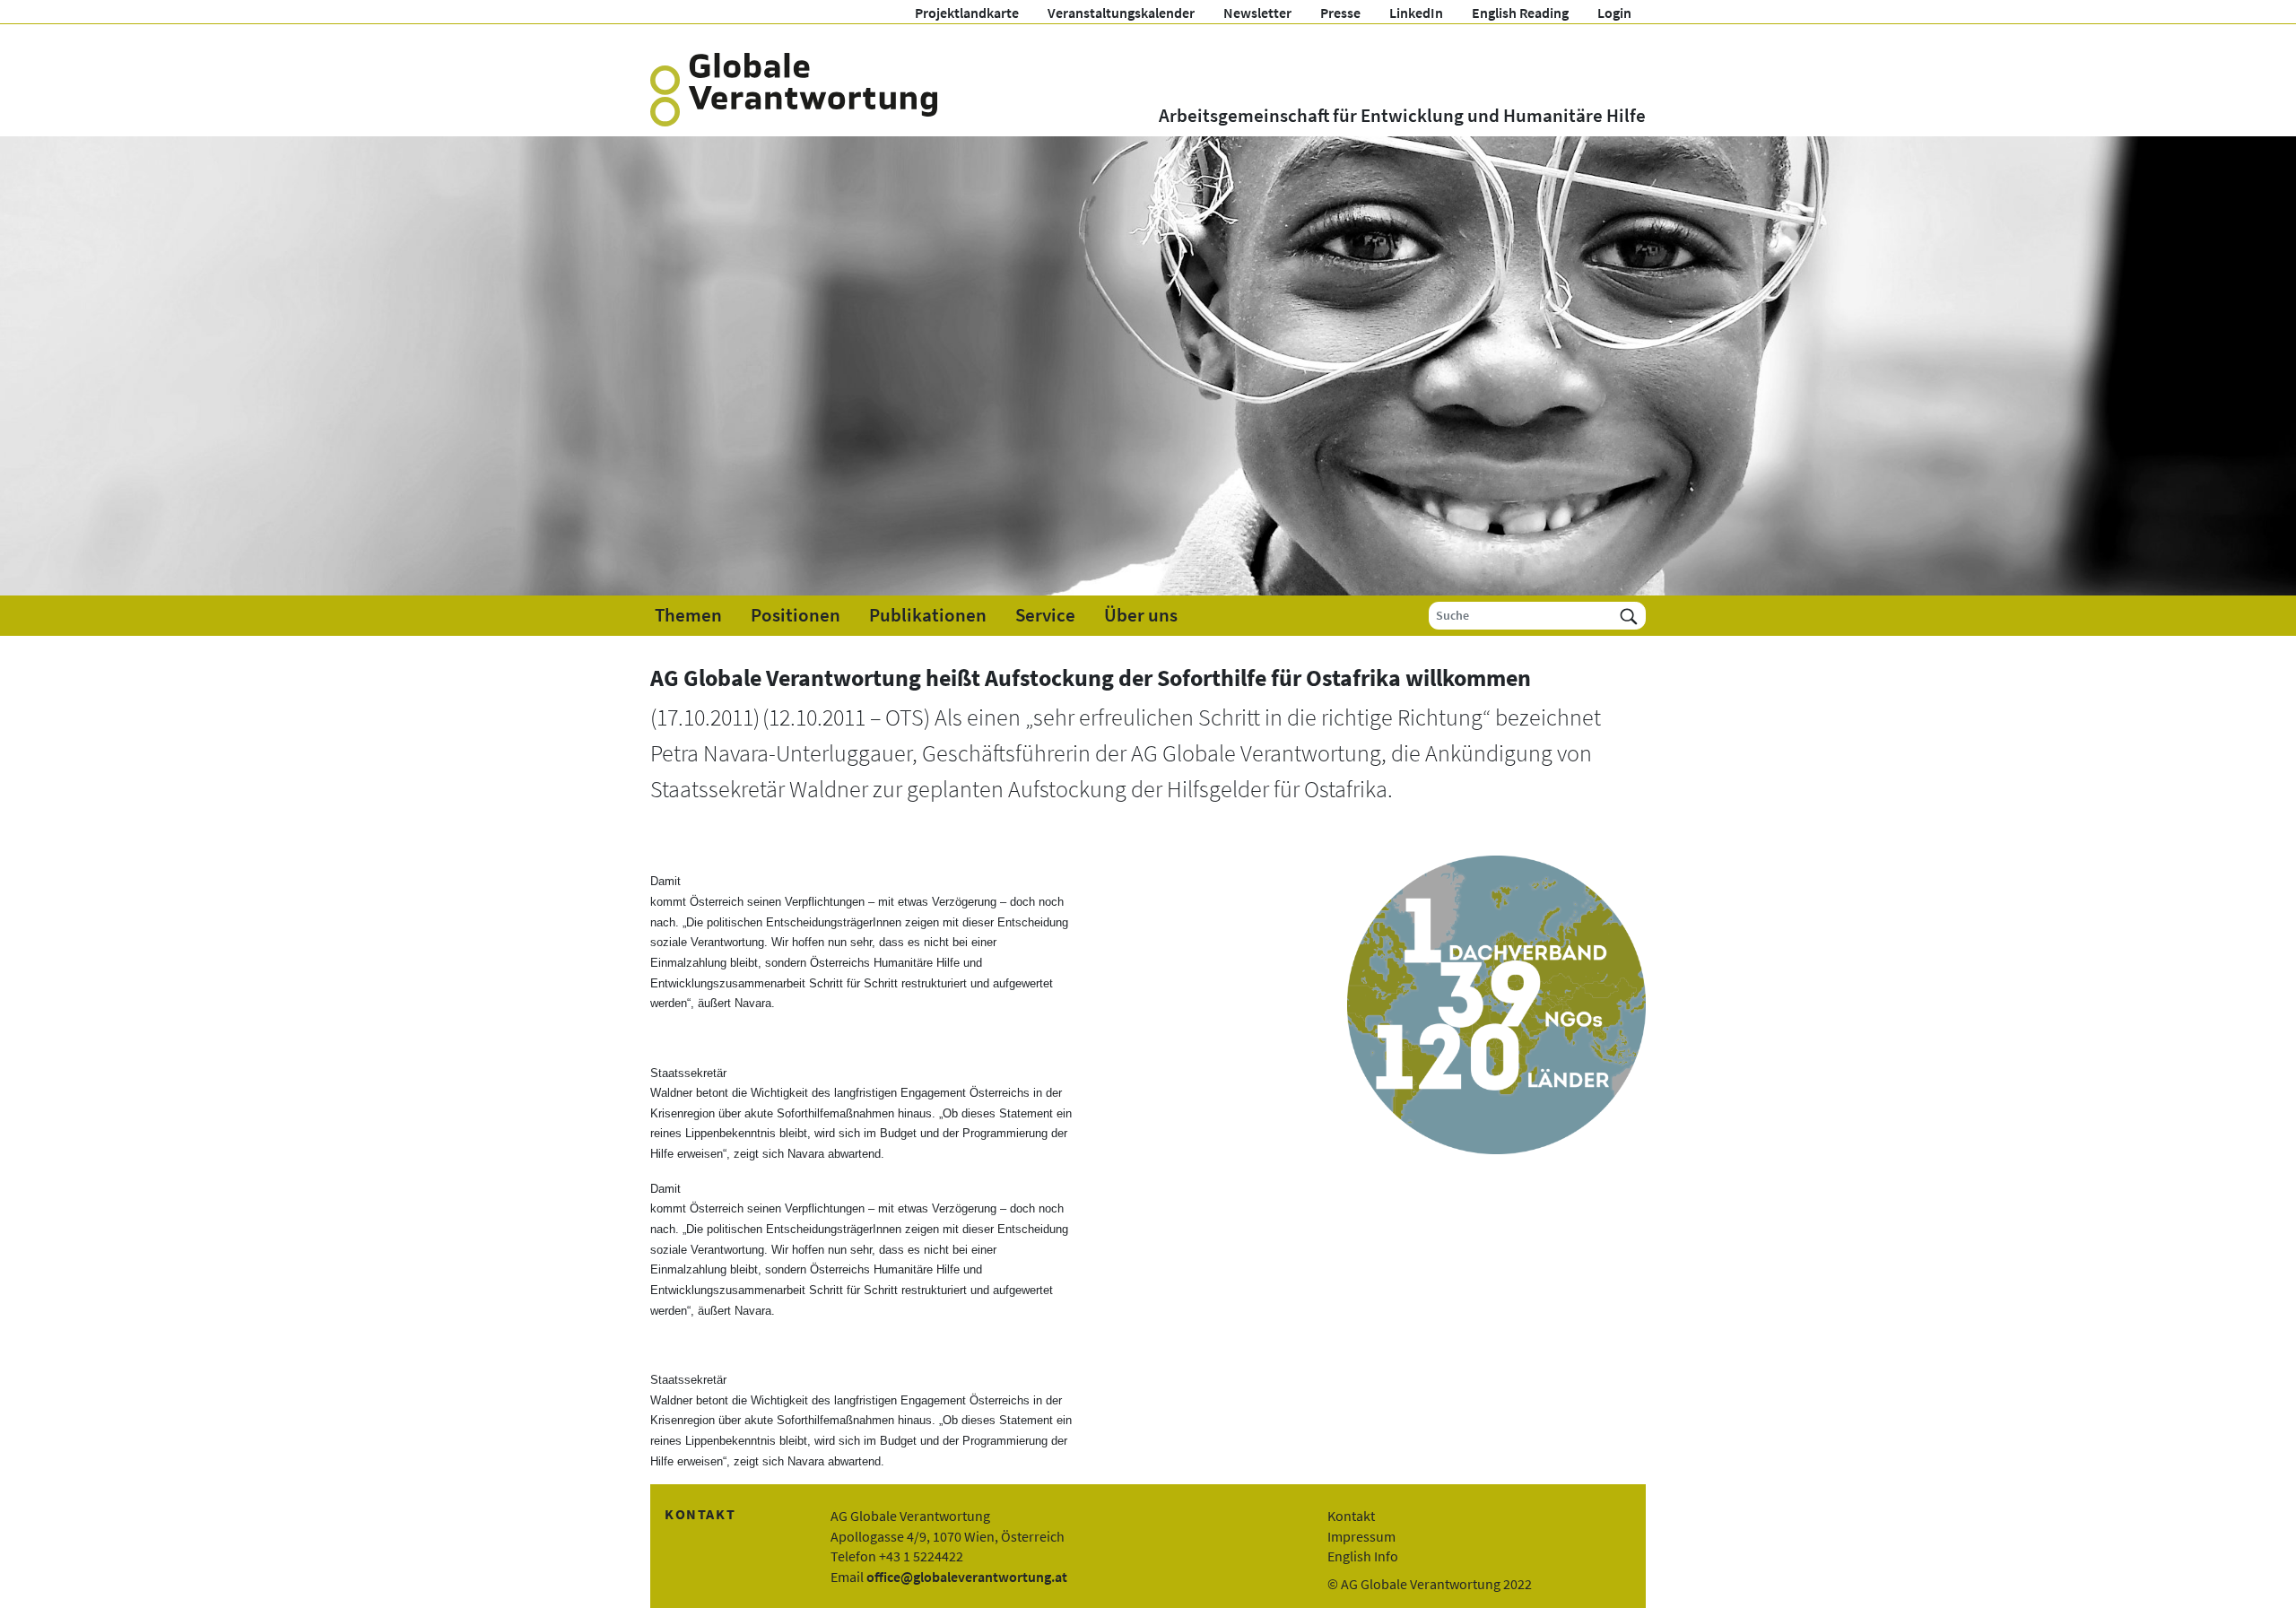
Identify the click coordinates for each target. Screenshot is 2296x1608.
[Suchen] (1629, 616)
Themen (688, 615)
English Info (1363, 1556)
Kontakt (1351, 1516)
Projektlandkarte (967, 13)
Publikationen (928, 615)
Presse (1340, 13)
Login (1614, 13)
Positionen (796, 615)
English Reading (1520, 13)
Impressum (1361, 1536)
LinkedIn (1416, 13)
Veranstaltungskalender (1121, 13)
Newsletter (1257, 13)
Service (1045, 615)
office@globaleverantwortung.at (967, 1577)
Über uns (1141, 615)
